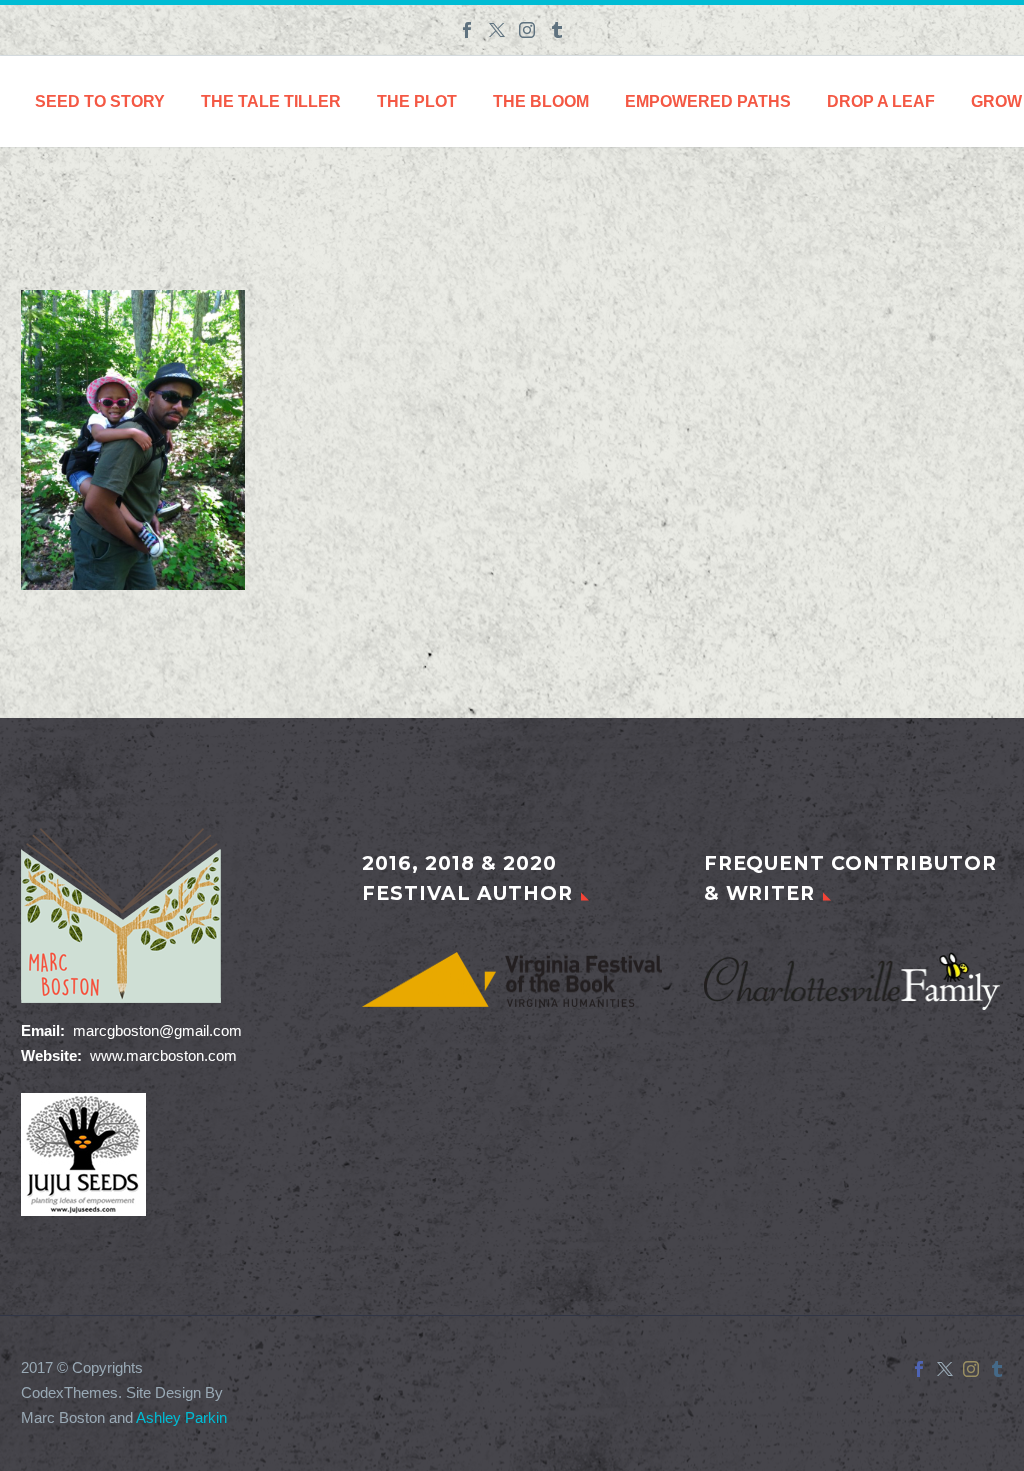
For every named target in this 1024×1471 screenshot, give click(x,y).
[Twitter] (497, 30)
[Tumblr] (557, 30)
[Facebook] (467, 30)
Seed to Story (100, 101)
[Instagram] (527, 30)
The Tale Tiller (271, 101)
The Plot (417, 101)
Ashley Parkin (181, 1418)
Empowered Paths (708, 101)
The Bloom (541, 101)
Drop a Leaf (881, 101)
